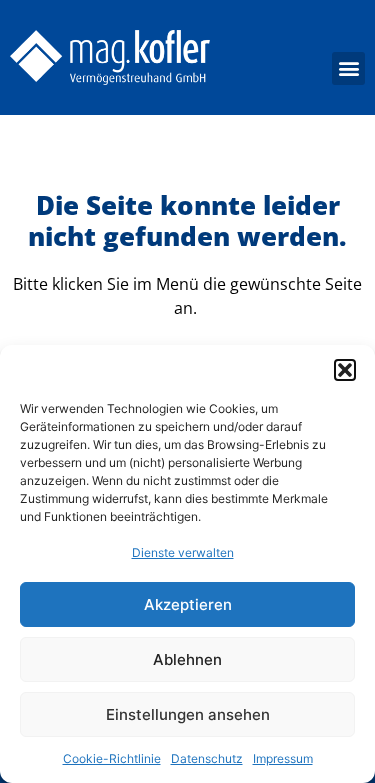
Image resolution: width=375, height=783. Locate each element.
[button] (345, 370)
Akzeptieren (188, 604)
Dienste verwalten (183, 552)
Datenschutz (207, 758)
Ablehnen (187, 659)
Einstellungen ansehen (188, 714)
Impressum (283, 758)
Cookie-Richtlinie (112, 758)
